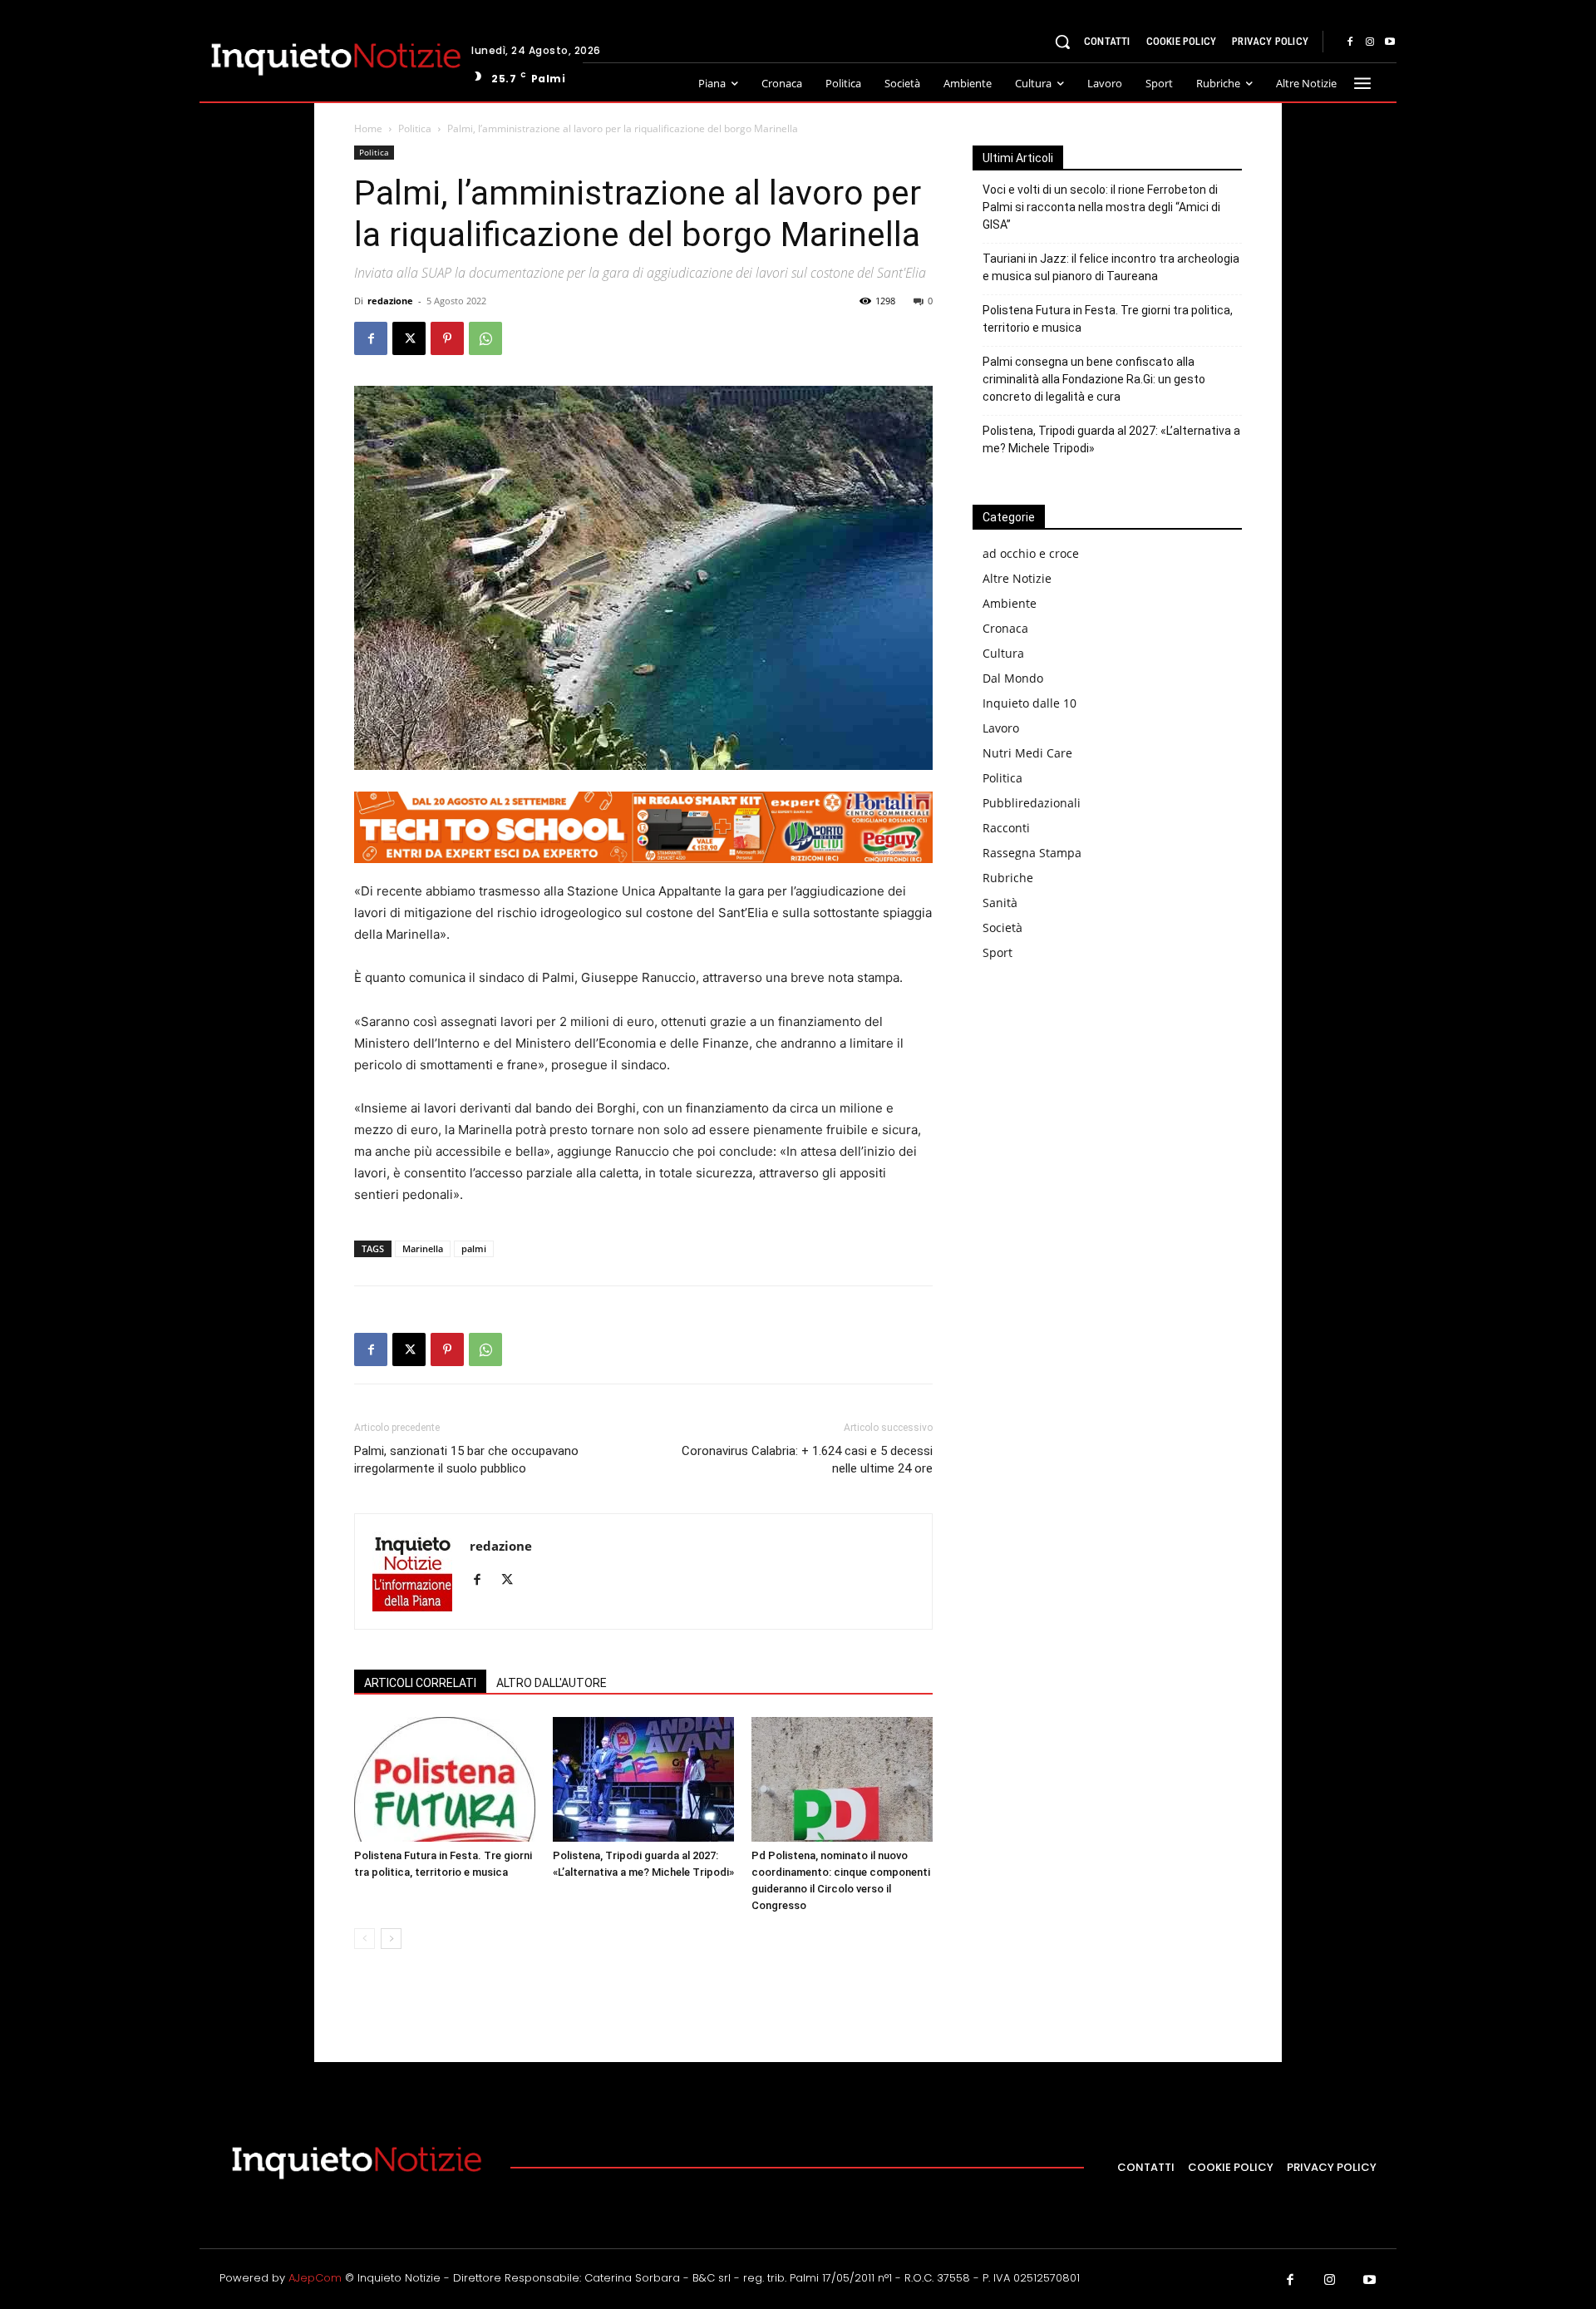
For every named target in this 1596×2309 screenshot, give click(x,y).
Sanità (1000, 903)
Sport (997, 952)
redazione (390, 301)
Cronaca (1005, 628)
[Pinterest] (447, 338)
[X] (409, 338)
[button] (1062, 42)
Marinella (423, 1248)
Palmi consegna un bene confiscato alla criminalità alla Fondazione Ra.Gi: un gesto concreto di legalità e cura (1094, 379)
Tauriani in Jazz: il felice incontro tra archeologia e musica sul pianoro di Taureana (1111, 267)
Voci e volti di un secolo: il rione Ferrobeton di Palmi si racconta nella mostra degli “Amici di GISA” (1101, 207)
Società (1002, 928)
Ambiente (1010, 603)
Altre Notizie (1017, 578)
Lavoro (1001, 728)
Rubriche (1008, 878)
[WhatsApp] (485, 338)
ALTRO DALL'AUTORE (552, 1683)
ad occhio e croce (1031, 553)
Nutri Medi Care (1027, 753)
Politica (415, 128)
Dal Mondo (1013, 678)
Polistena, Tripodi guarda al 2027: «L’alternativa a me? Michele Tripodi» (1111, 439)
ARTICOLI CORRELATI (420, 1683)
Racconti (1006, 828)
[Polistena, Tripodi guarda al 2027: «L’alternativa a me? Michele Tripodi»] (643, 1779)
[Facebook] (1350, 42)
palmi (474, 1248)
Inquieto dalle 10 (1030, 703)
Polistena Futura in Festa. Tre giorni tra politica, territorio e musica (1108, 319)
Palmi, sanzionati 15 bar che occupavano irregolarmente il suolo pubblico (466, 1460)
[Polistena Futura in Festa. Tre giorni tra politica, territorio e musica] (445, 1779)
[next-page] (391, 1939)
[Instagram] (1370, 42)
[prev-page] (365, 1939)
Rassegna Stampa (1032, 853)
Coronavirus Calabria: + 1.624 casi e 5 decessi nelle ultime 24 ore (807, 1460)
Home (368, 128)
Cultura (1003, 653)
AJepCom (315, 2278)
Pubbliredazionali (1032, 803)
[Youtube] (1390, 42)
